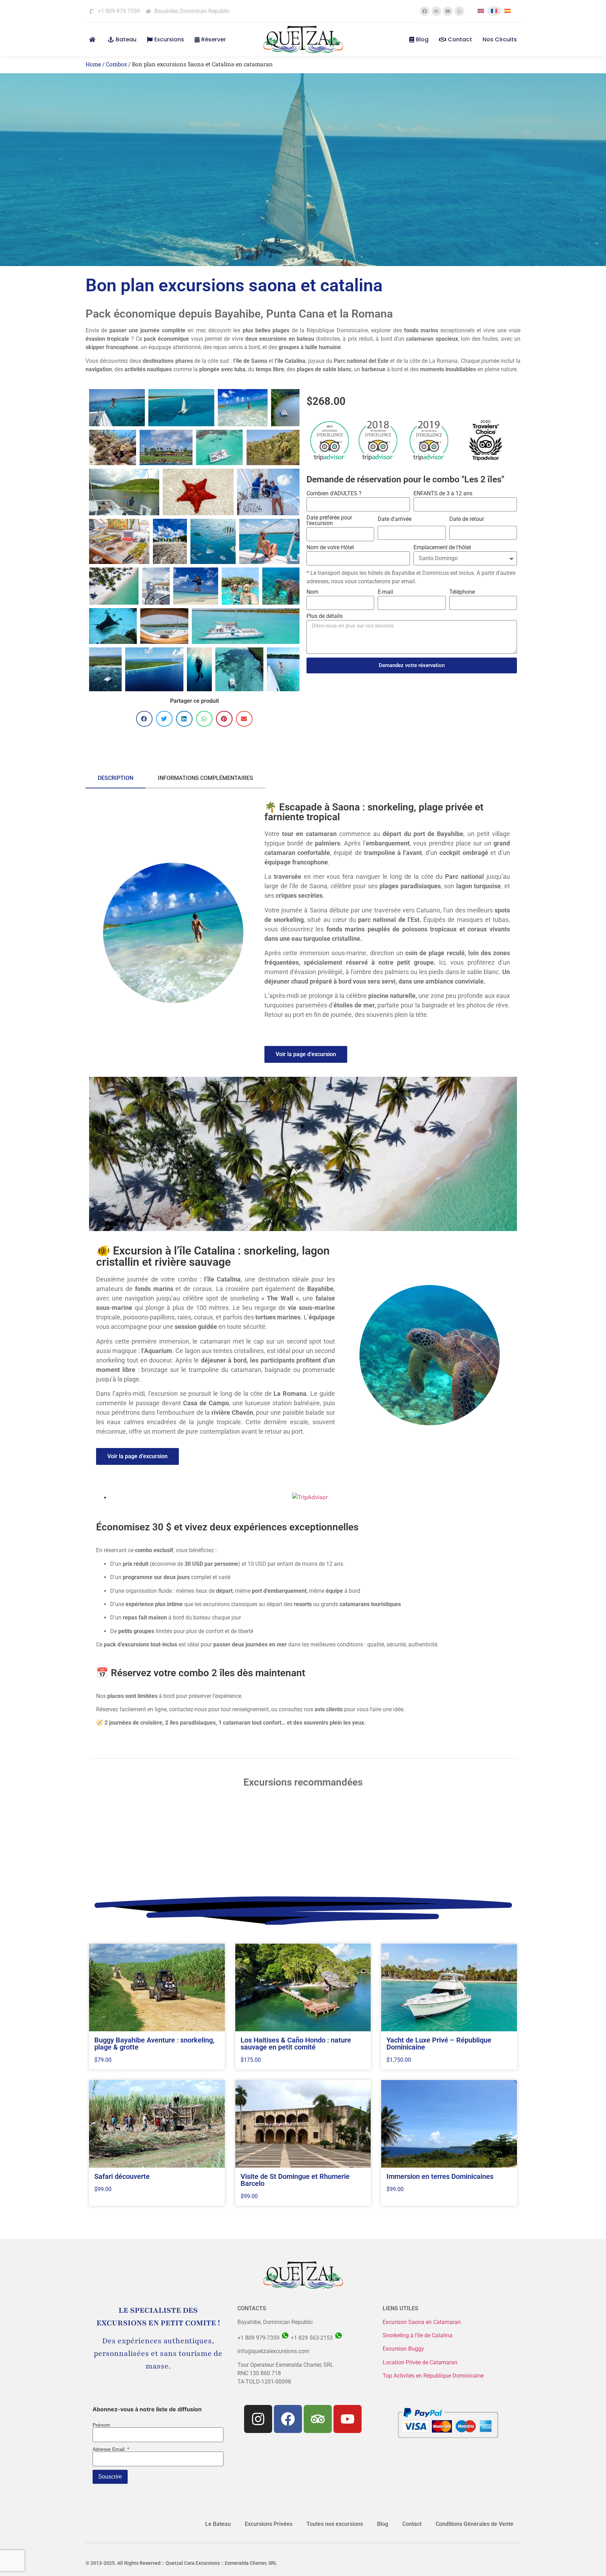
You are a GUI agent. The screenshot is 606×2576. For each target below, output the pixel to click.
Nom (312, 592)
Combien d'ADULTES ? (334, 494)
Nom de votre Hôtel (330, 548)
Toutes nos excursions (335, 2524)
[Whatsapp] (459, 11)
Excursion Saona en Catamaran (422, 2322)
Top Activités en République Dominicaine (433, 2376)
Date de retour (467, 519)
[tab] (116, 779)
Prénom (101, 2425)
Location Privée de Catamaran (420, 2362)
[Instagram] (258, 2419)
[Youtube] (448, 11)
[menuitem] (481, 11)
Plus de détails (325, 616)
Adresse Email (111, 2449)
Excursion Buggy (404, 2349)
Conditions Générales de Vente (474, 2524)
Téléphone (462, 592)
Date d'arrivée (395, 519)
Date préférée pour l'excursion (329, 521)
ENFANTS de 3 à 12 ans (443, 494)
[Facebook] (425, 11)
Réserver (214, 39)
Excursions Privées (269, 2524)
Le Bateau (218, 2524)
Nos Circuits (500, 39)
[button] (144, 719)
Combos (116, 64)
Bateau (126, 39)
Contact (460, 39)
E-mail (385, 592)
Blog (422, 39)
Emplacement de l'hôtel (442, 548)
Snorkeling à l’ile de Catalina (418, 2335)
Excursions (169, 39)
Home (93, 64)
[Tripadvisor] (436, 11)
